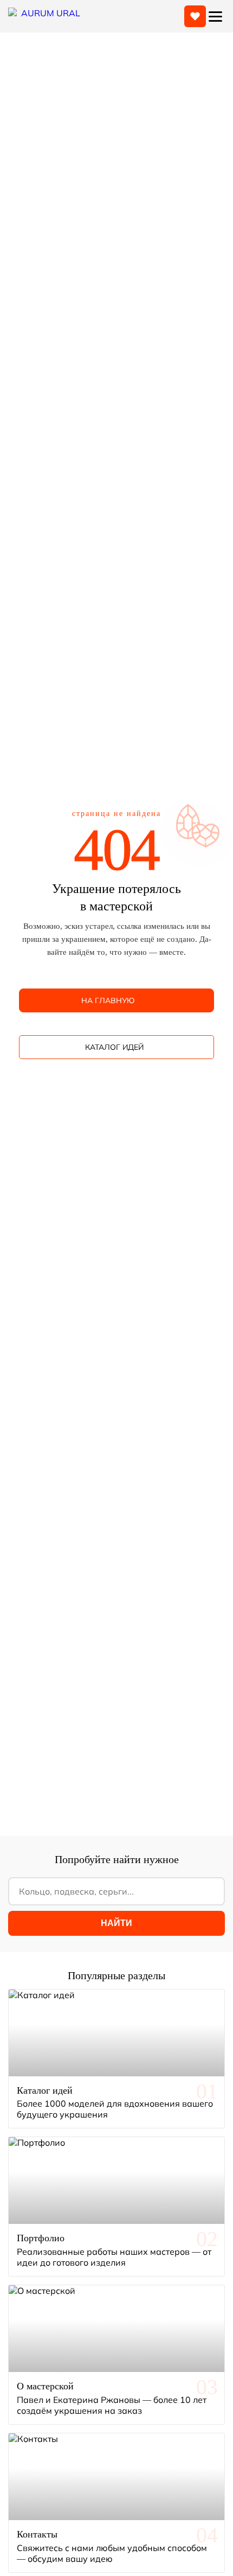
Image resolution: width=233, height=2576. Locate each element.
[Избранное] (195, 16)
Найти (116, 1923)
